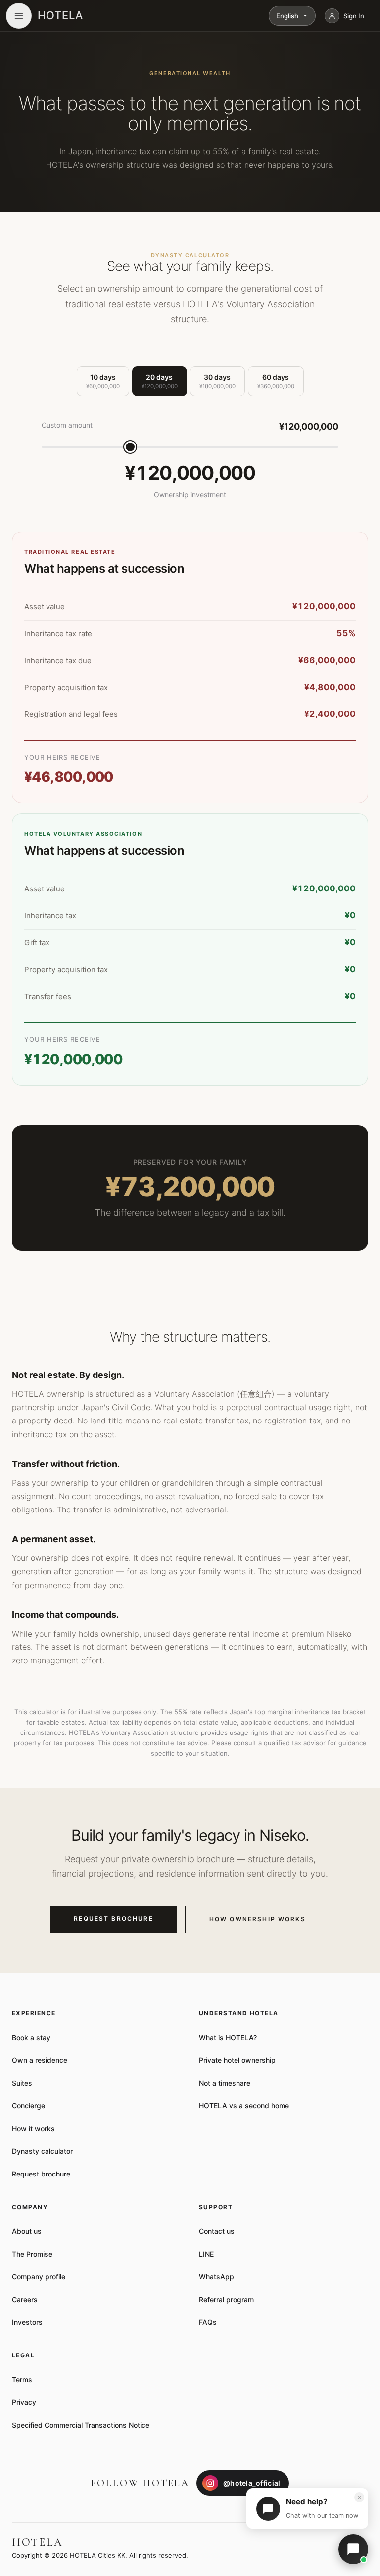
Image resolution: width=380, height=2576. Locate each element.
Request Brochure (114, 1919)
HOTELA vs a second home (244, 2106)
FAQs (208, 2322)
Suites (22, 2083)
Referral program (226, 2299)
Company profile (39, 2277)
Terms (22, 2379)
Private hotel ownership (237, 2060)
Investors (27, 2322)
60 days (276, 381)
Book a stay (31, 2037)
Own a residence (40, 2060)
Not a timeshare (225, 2083)
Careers (25, 2299)
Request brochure (41, 2174)
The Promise (32, 2254)
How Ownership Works (258, 1919)
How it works (33, 2128)
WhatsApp (216, 2277)
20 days (160, 381)
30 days (217, 381)
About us (27, 2231)
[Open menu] (19, 16)
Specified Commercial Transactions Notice (81, 2425)
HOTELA (60, 15)
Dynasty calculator (42, 2151)
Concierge (28, 2106)
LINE (206, 2254)
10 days (103, 381)
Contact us (217, 2231)
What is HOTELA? (228, 2037)
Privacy (24, 2402)
